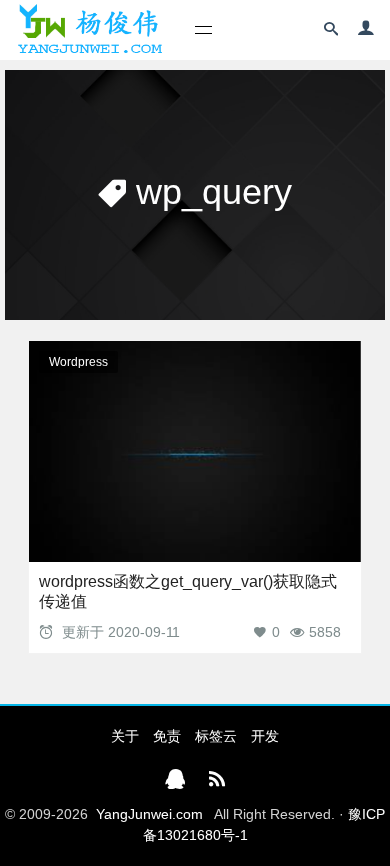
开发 (265, 736)
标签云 (216, 736)
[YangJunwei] (89, 30)
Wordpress (78, 362)
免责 (167, 736)
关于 (125, 736)
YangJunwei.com (149, 814)
